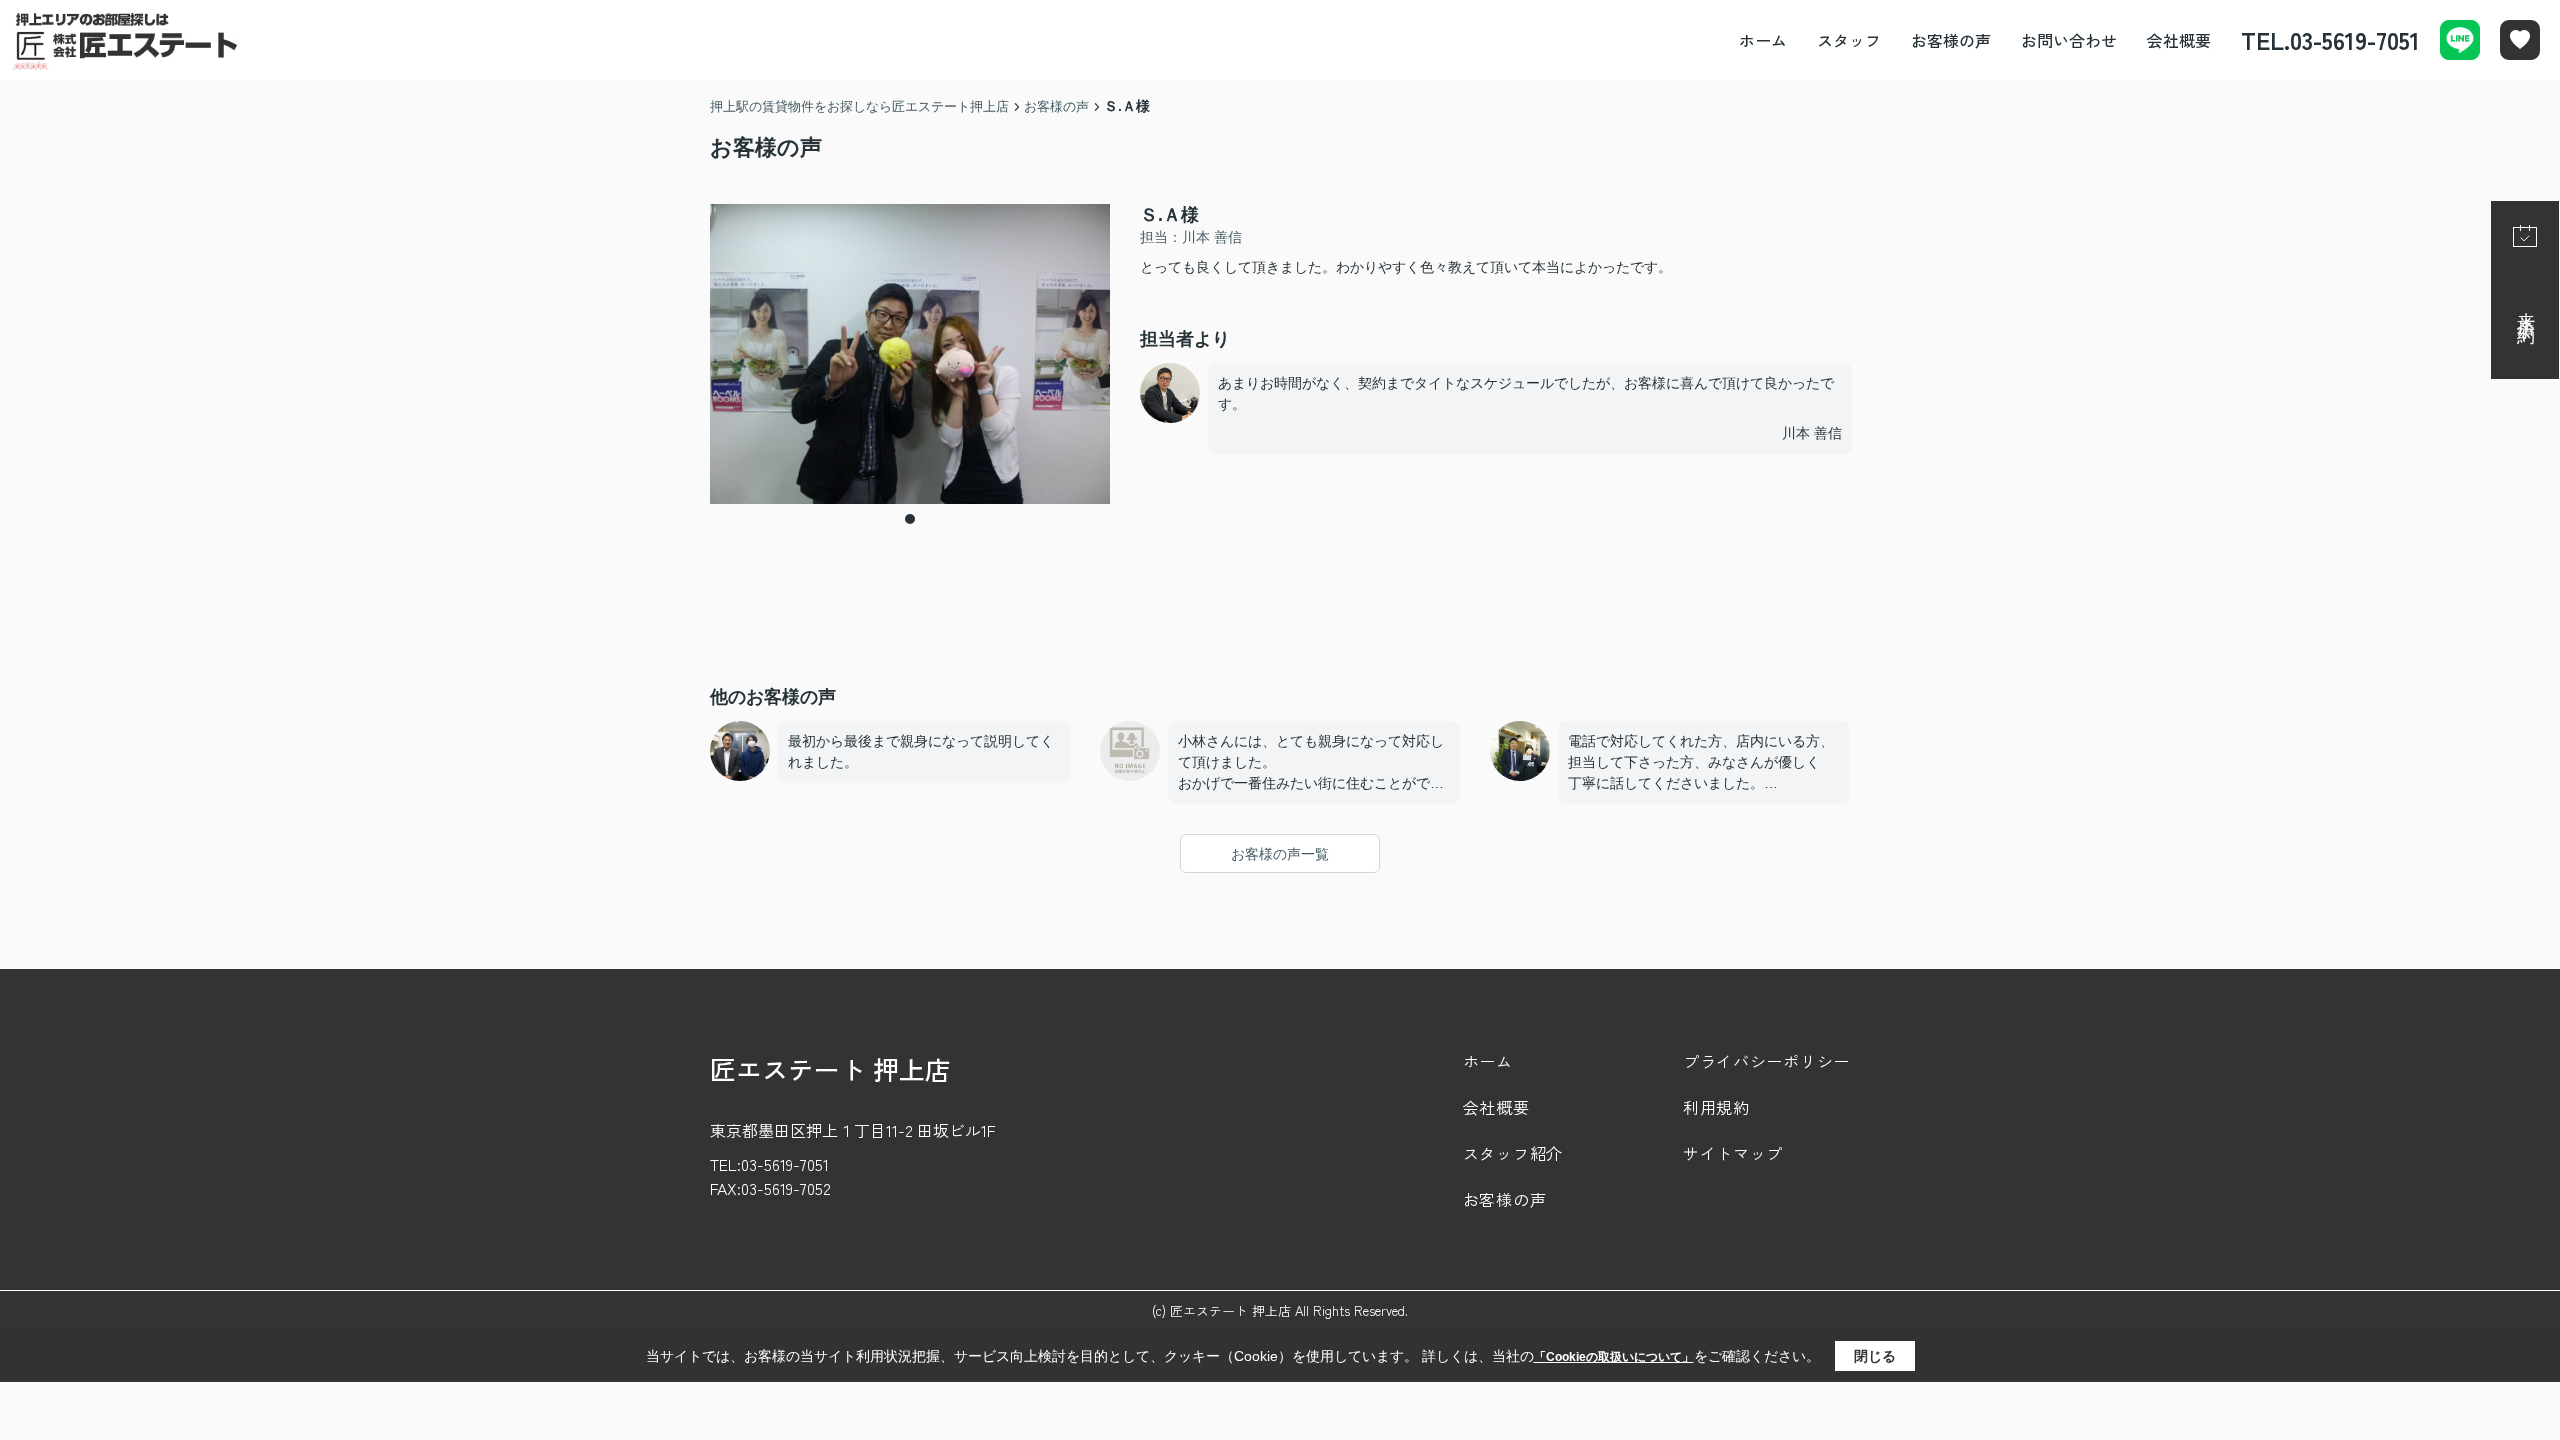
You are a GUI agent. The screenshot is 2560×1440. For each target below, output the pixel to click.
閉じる (1875, 1356)
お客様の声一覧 (1280, 854)
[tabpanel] (910, 354)
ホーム (1763, 40)
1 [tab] (910, 519)
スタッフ (1849, 40)
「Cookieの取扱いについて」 (1614, 1357)
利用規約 (1716, 1107)
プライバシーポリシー (1766, 1061)
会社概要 (2179, 40)
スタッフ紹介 (1513, 1153)
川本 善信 (1812, 433)
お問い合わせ (2069, 40)
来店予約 (2526, 308)
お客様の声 (1951, 40)
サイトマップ (1733, 1153)
